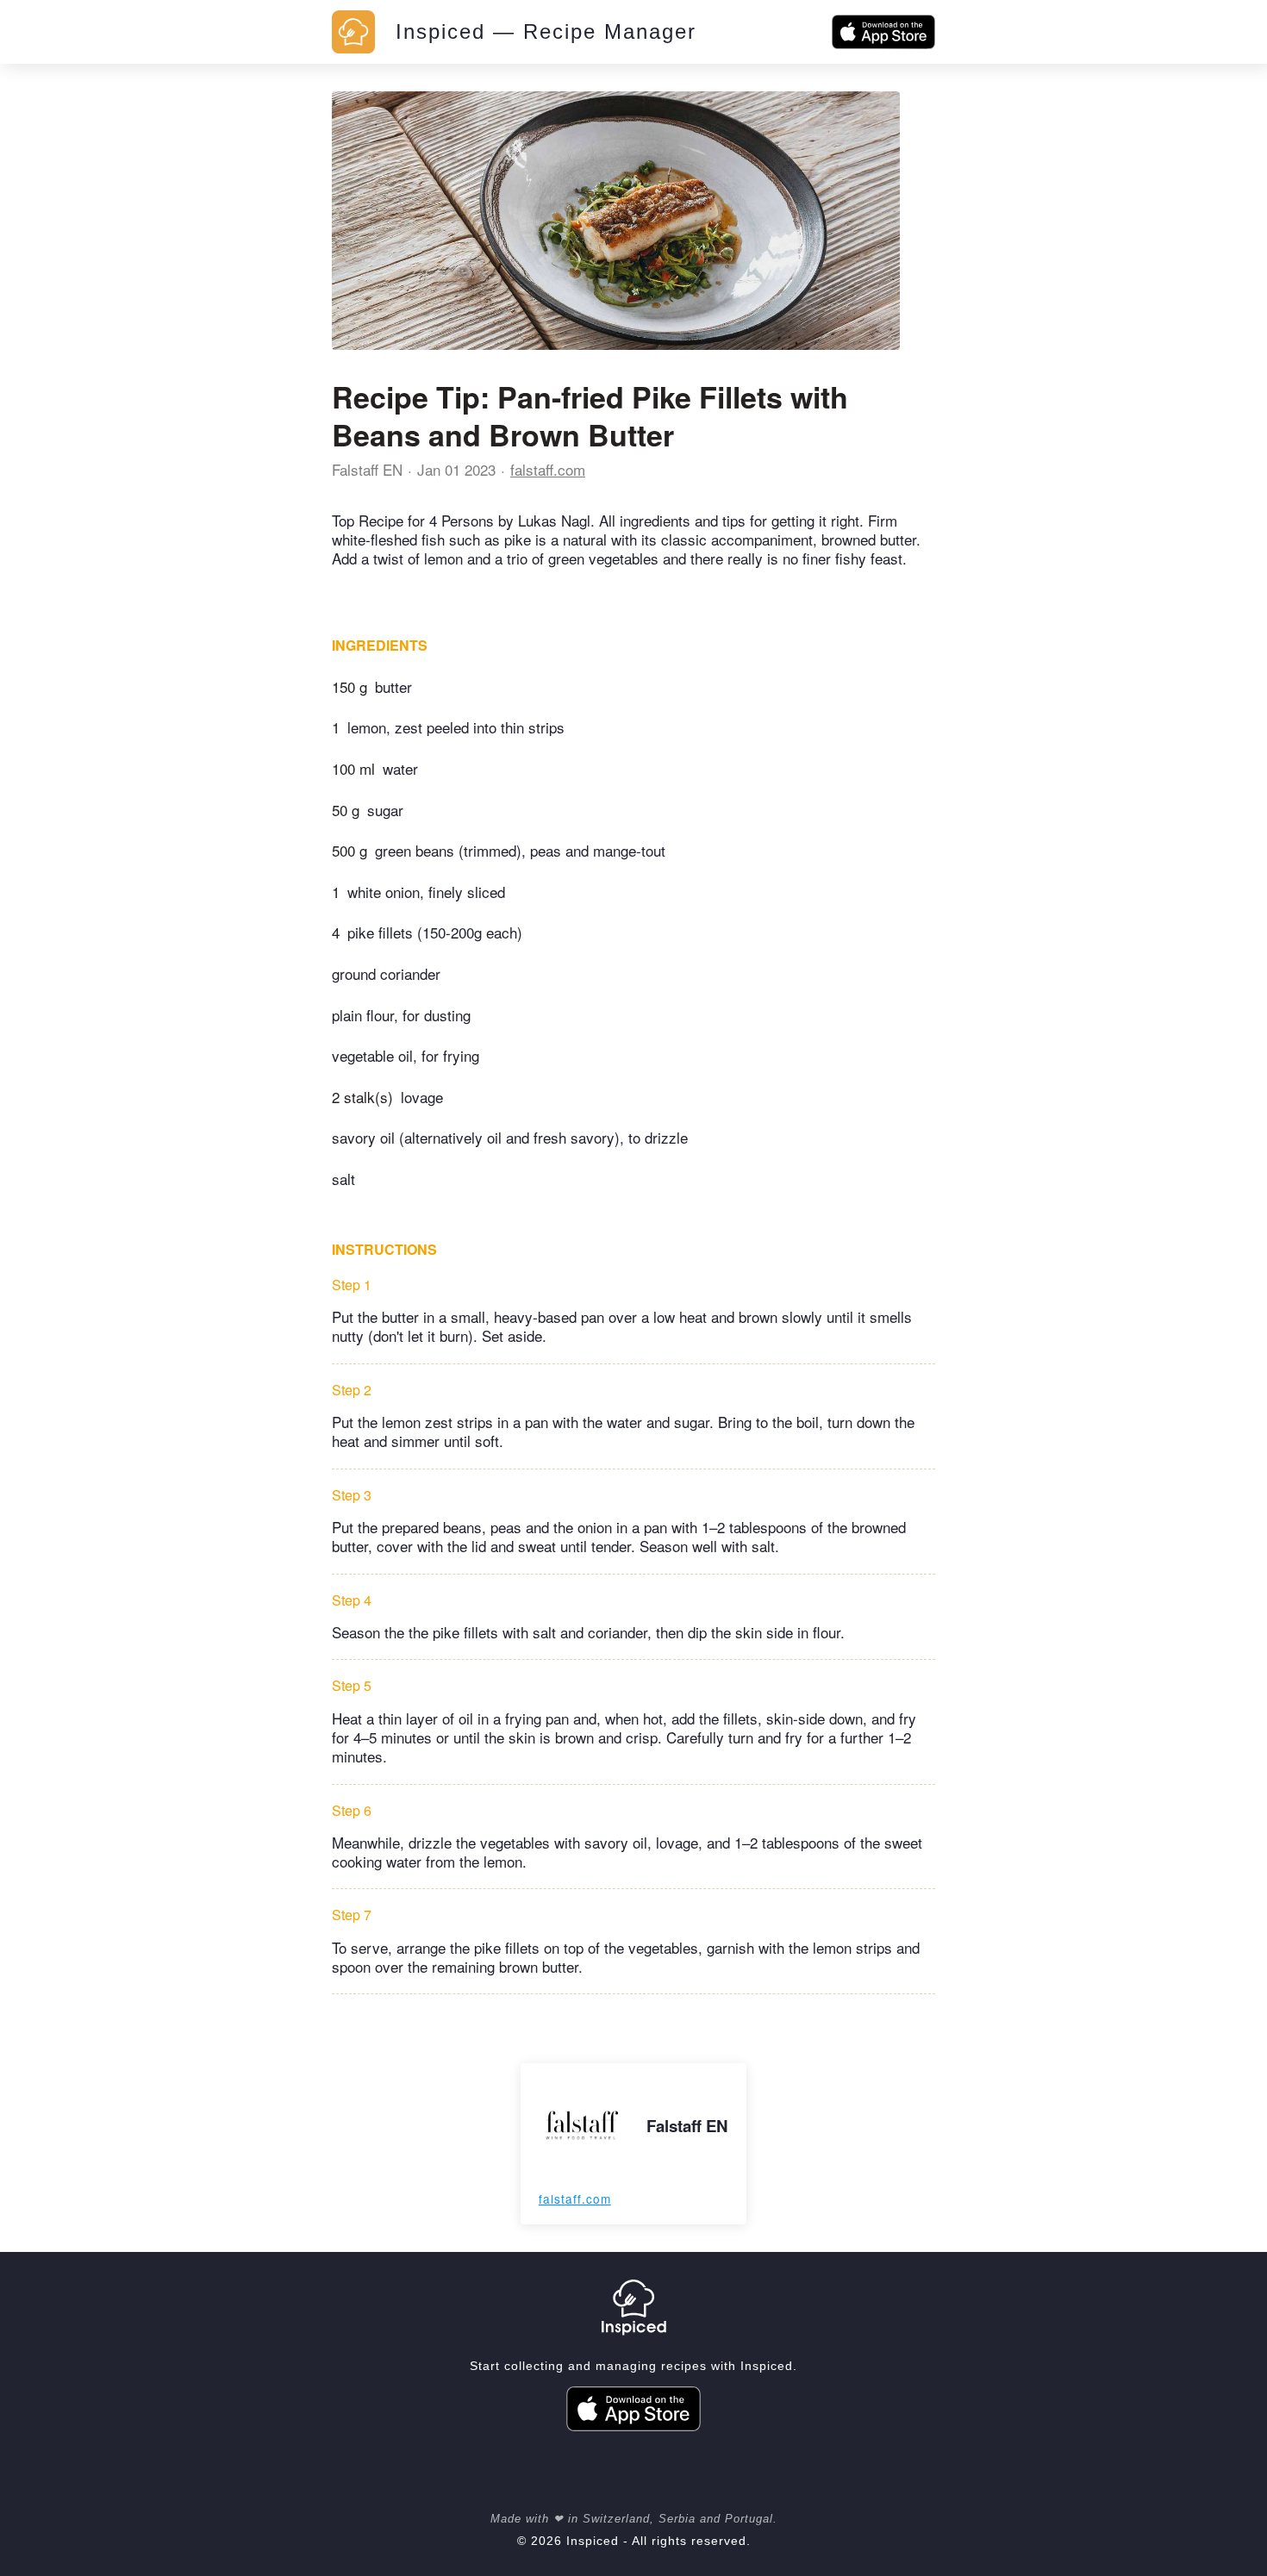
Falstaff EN (367, 469)
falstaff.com (548, 469)
